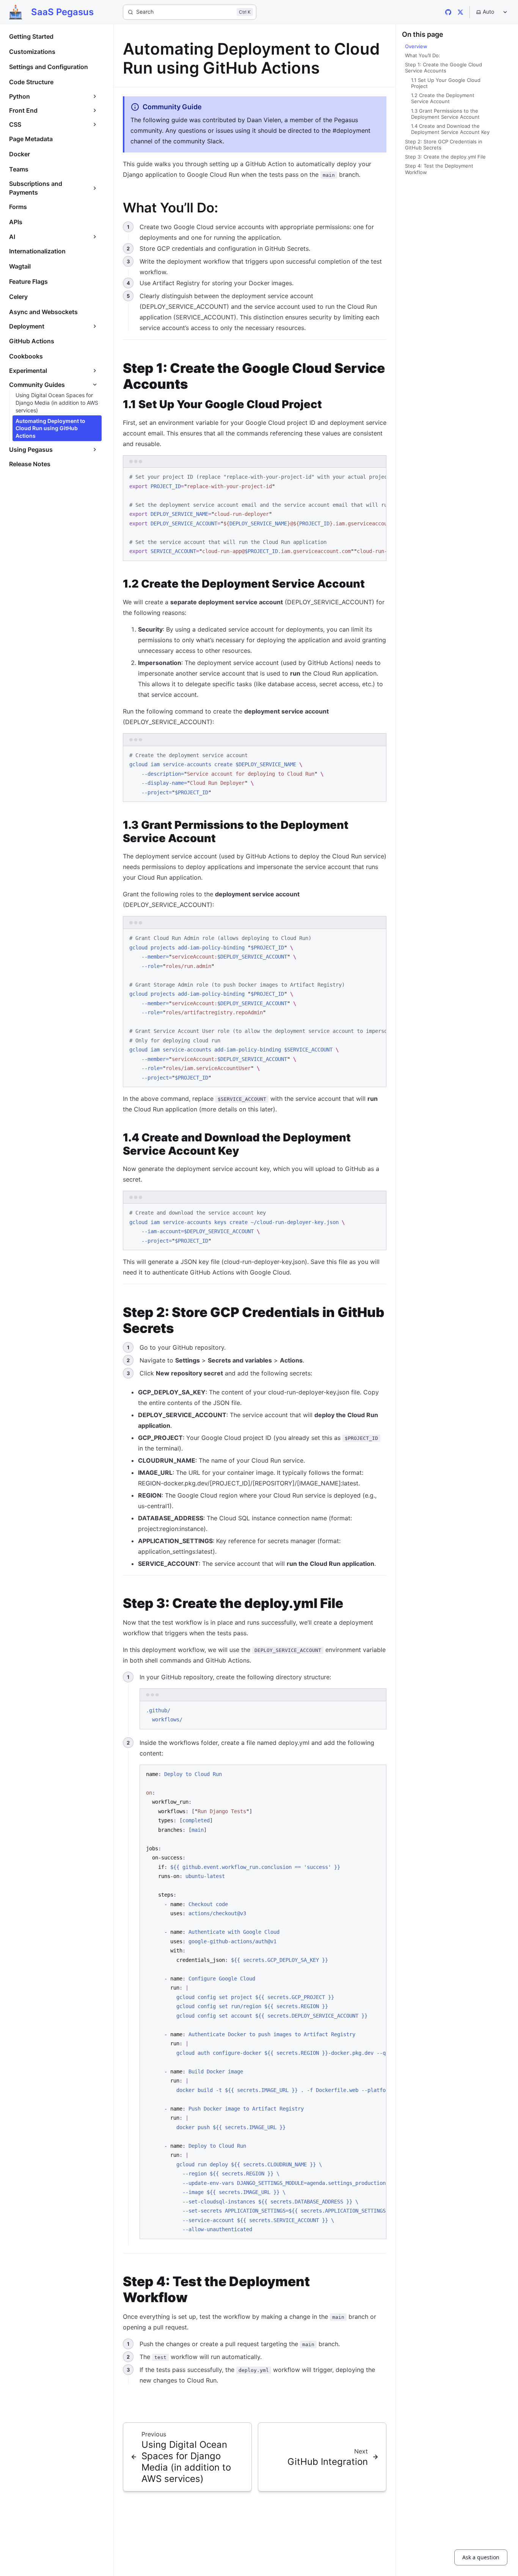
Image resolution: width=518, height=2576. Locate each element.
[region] (255, 514)
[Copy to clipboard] (377, 476)
